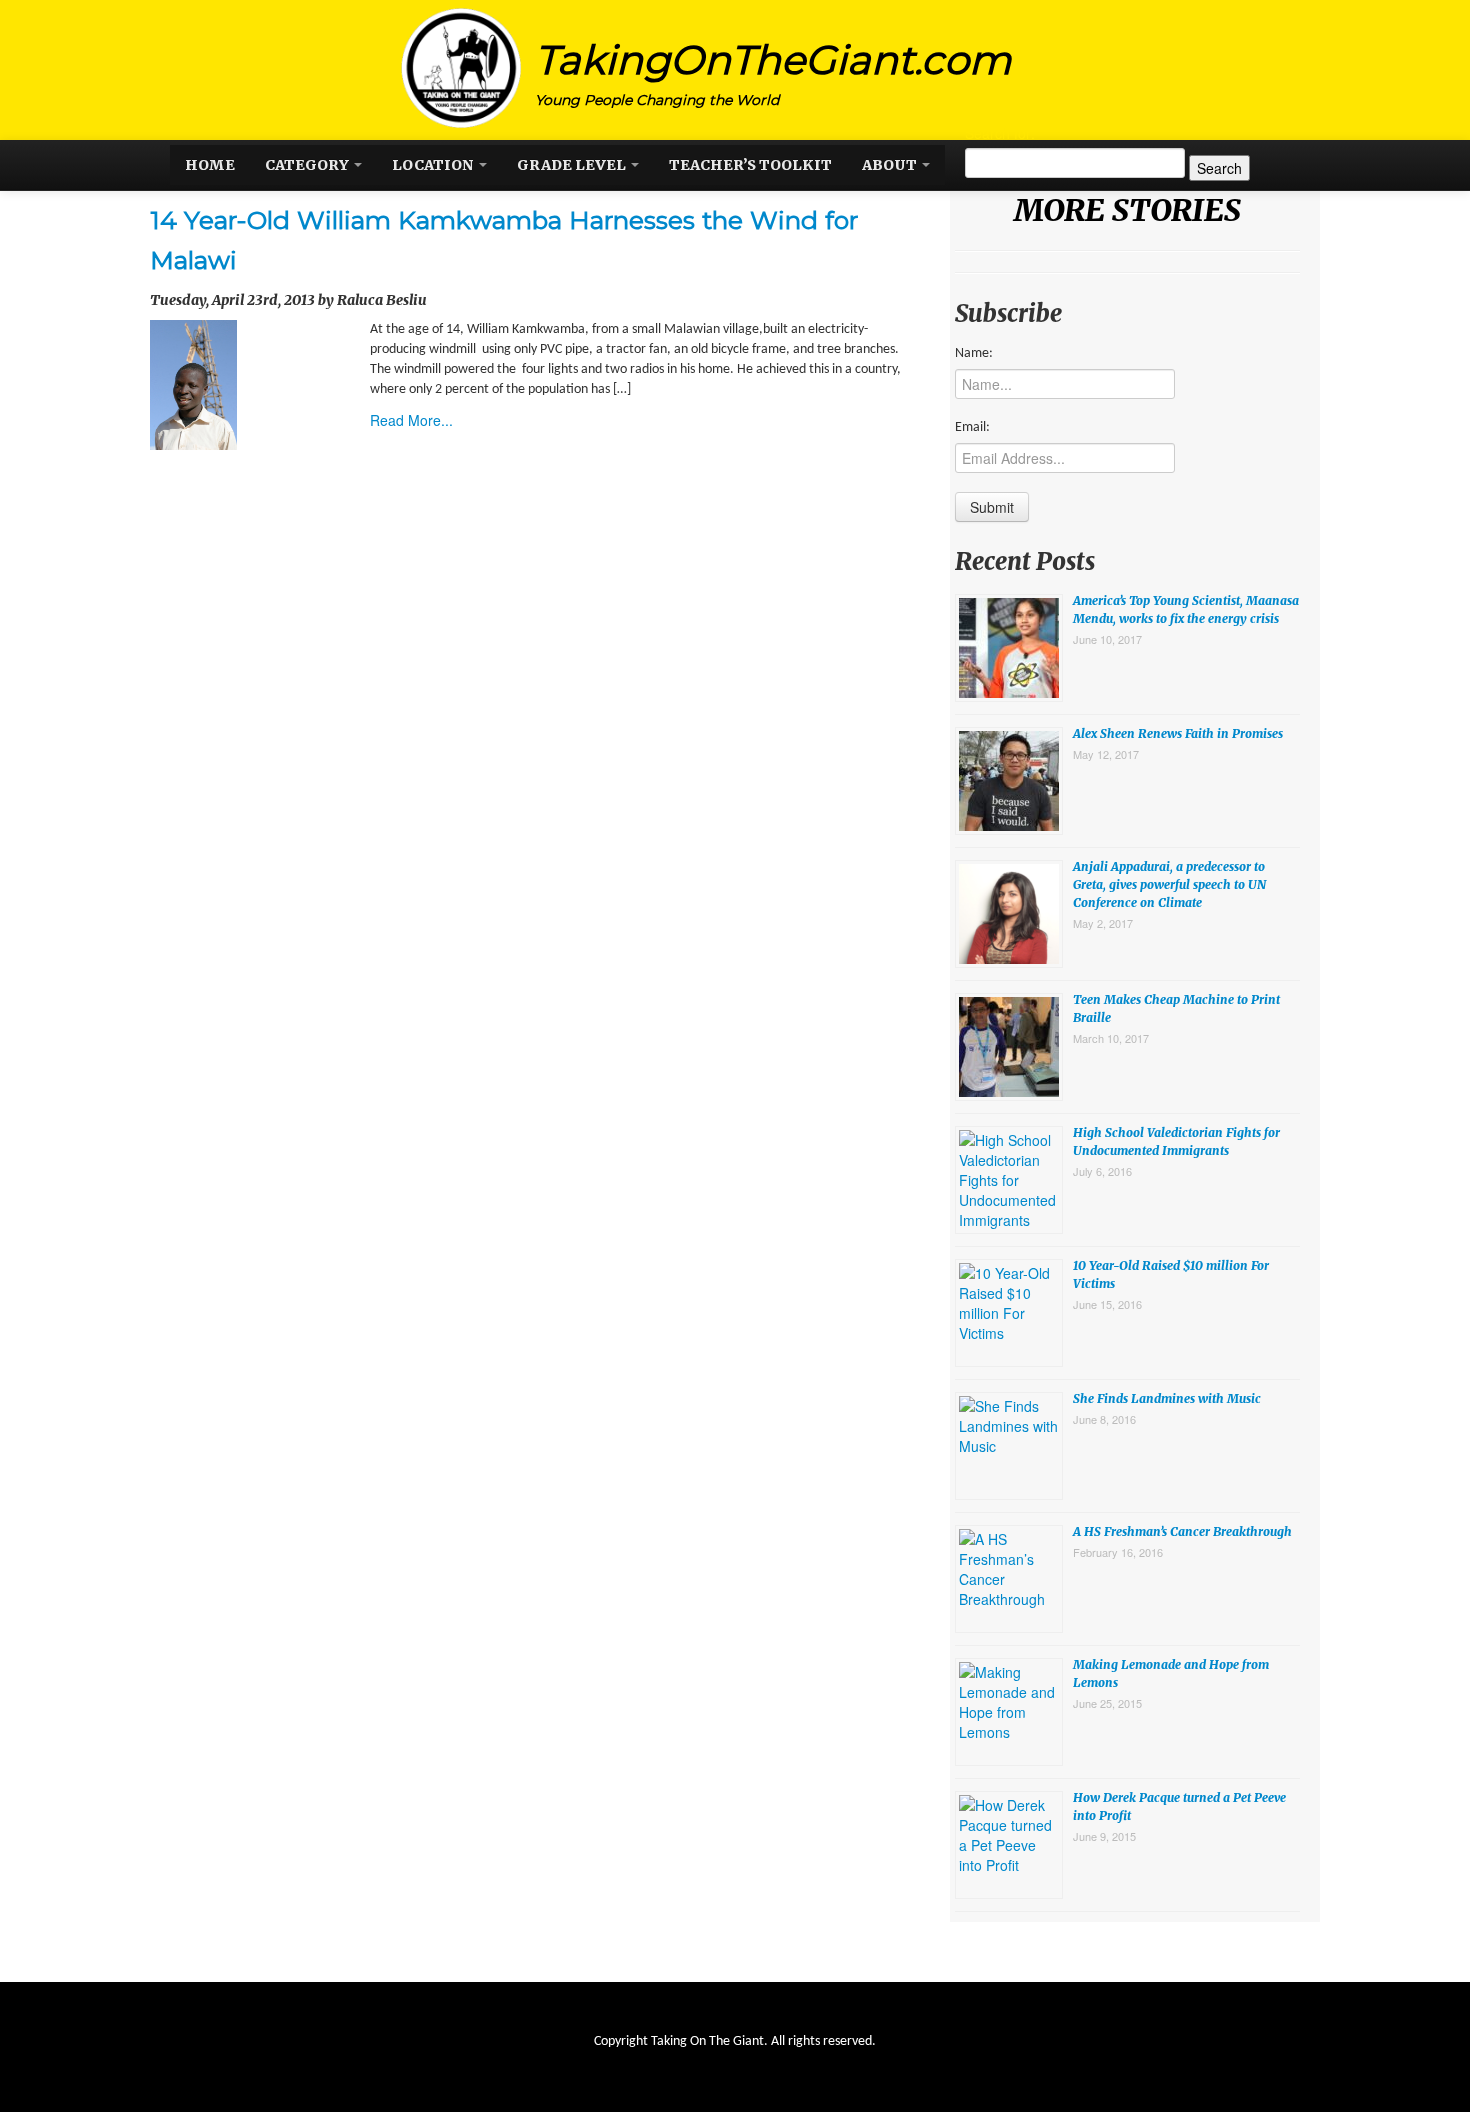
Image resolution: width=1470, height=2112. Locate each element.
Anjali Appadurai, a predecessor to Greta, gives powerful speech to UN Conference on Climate (1169, 884)
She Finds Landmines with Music (1167, 1398)
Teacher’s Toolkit (750, 165)
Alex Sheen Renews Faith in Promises (1178, 733)
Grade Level (573, 165)
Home (210, 165)
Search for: (1000, 133)
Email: (972, 427)
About (891, 165)
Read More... (411, 420)
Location (434, 165)
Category (308, 165)
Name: (974, 353)
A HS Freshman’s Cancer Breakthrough (1182, 1531)
